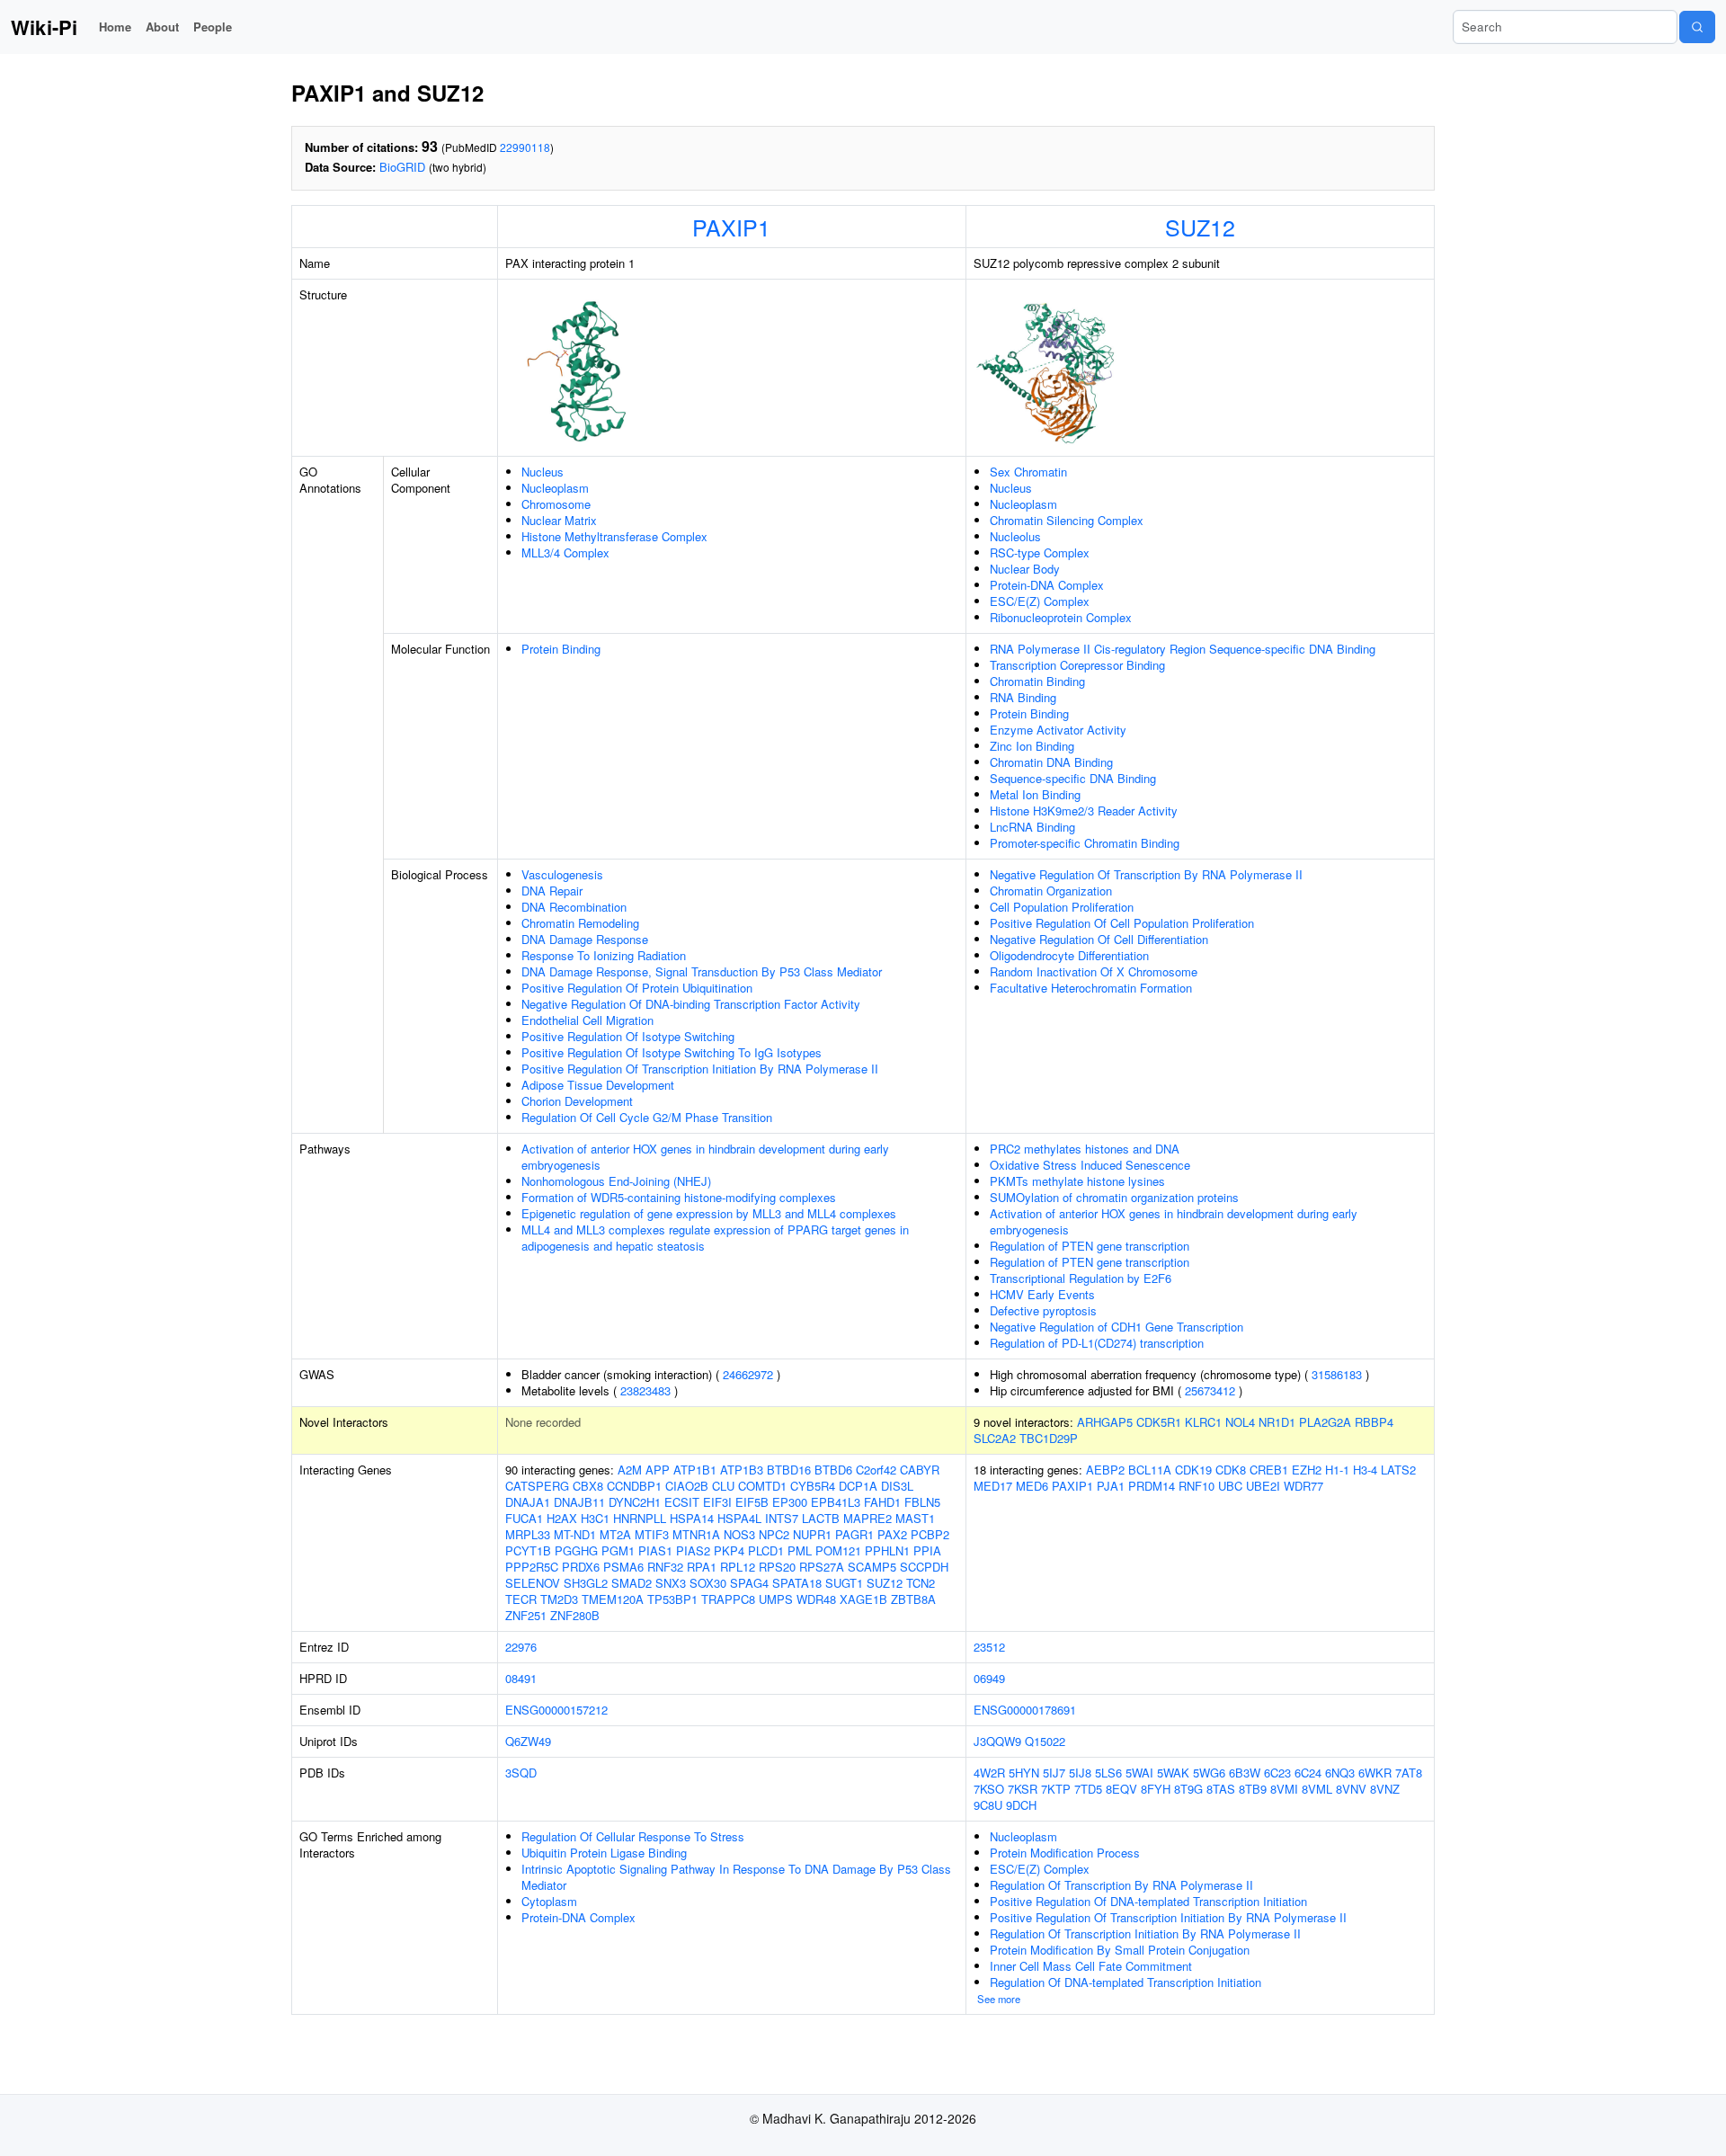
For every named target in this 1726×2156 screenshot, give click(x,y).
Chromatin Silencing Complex (1067, 520)
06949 (989, 1678)
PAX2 (892, 1534)
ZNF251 (526, 1615)
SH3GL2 (586, 1583)
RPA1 (702, 1567)
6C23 (1277, 1773)
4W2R (989, 1773)
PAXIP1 (731, 227)
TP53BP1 (672, 1599)
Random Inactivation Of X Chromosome (1094, 971)
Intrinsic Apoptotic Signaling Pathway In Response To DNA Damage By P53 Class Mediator (736, 1877)
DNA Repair (552, 891)
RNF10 (1197, 1486)
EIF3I (717, 1502)
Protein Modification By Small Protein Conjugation (1120, 1950)
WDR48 (816, 1599)
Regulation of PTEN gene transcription (1090, 1246)
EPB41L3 (836, 1502)
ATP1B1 (695, 1470)
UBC (1230, 1486)
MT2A (615, 1534)
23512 (989, 1647)
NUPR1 (812, 1534)
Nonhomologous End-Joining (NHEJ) (616, 1181)
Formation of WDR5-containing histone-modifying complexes (679, 1197)
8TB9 (1253, 1789)
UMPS (776, 1599)
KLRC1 (1203, 1422)
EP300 (790, 1502)
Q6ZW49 (528, 1741)
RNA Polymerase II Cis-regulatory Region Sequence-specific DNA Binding (1183, 649)
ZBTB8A (913, 1599)
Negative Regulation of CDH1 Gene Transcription (1117, 1327)
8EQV (1121, 1789)
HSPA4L (739, 1518)
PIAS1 (655, 1550)
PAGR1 (854, 1534)
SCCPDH (924, 1567)
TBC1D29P (1049, 1438)
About (162, 27)
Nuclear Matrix (559, 520)
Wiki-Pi (44, 27)
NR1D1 (1277, 1422)
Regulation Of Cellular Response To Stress (633, 1836)
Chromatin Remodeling (580, 923)
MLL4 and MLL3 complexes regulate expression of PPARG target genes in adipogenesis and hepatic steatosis (715, 1238)
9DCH (1021, 1805)
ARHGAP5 (1105, 1422)
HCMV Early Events (1042, 1294)
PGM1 (618, 1550)
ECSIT (682, 1502)
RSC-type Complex (1040, 552)
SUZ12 (1200, 227)
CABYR (920, 1470)
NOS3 (739, 1534)
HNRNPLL (640, 1518)
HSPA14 (692, 1518)
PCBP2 (930, 1534)
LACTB (821, 1518)
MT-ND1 (575, 1534)
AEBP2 (1105, 1470)
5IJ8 (1080, 1773)
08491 (521, 1678)
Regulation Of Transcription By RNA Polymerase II (1121, 1885)
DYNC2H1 (635, 1502)
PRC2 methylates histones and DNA (1085, 1149)
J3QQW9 (997, 1741)
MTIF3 (652, 1534)
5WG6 (1209, 1773)
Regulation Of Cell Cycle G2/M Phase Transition (647, 1117)
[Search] (1697, 27)
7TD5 (1088, 1789)
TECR (521, 1599)
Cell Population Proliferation (1062, 907)
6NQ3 (1340, 1773)
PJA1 (1111, 1486)
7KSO (989, 1789)
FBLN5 (922, 1502)
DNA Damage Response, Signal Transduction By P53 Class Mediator (702, 971)
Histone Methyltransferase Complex (614, 536)
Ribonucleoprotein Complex (1061, 617)
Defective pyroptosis (1043, 1310)
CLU (723, 1486)
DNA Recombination (574, 907)
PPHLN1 (887, 1550)
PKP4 (729, 1550)
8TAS (1221, 1789)
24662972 (748, 1374)
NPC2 (774, 1534)
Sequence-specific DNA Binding (1073, 778)
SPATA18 (797, 1583)
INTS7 (782, 1518)
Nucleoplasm (555, 488)
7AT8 (1409, 1773)
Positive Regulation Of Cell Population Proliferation (1122, 923)
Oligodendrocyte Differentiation (1069, 955)
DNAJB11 (579, 1502)
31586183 (1337, 1374)
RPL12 (738, 1567)
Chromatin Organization (1051, 891)
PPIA (927, 1550)
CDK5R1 (1159, 1422)
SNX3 (671, 1583)
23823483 (645, 1390)
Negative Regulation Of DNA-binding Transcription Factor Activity (691, 1004)
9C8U (988, 1805)
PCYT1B (528, 1550)
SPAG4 (749, 1583)
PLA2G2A (1325, 1422)
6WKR (1375, 1773)
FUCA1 (524, 1518)
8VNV (1351, 1789)
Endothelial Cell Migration (587, 1020)
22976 (521, 1647)
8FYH (1156, 1789)
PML (800, 1550)
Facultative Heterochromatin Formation (1091, 988)
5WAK (1173, 1773)
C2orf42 (876, 1470)
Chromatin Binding (1037, 681)
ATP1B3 (742, 1470)
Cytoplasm (549, 1901)
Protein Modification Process (1065, 1853)
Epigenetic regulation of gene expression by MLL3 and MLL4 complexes (709, 1213)
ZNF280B (575, 1615)
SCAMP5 (872, 1567)
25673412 (1210, 1390)
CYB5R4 (813, 1486)
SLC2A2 (995, 1438)
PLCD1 (766, 1550)
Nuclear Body (1025, 569)
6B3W (1245, 1773)
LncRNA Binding (1032, 827)
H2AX (562, 1518)
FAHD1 (882, 1502)
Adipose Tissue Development (598, 1085)
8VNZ (1385, 1789)
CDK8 (1231, 1470)
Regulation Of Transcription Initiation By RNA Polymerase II (1145, 1933)
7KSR (1023, 1789)
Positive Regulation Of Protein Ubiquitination (637, 988)
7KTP (1056, 1789)
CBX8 (588, 1486)
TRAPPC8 (728, 1599)
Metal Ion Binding (1035, 794)
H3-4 (1365, 1470)
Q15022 (1045, 1741)
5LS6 (1108, 1773)
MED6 (1032, 1486)
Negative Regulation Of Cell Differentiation (1099, 939)
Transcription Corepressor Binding (1077, 665)
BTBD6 (833, 1470)
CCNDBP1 (634, 1486)
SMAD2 (632, 1583)
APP (658, 1470)
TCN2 (921, 1583)
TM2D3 (559, 1599)
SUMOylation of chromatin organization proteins (1114, 1197)
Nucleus (543, 472)
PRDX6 (581, 1567)
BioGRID (402, 167)
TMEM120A (613, 1599)
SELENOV (533, 1583)
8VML (1317, 1789)
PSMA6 (623, 1567)
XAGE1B (863, 1599)
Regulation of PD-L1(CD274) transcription (1097, 1343)
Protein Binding (561, 649)
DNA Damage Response (585, 939)
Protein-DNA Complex (1047, 585)
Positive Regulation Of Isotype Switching (628, 1036)
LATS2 (1398, 1470)
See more (999, 1999)
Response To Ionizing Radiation (604, 955)
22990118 (525, 147)
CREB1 (1269, 1470)
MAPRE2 (867, 1518)
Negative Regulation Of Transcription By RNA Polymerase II (1146, 874)
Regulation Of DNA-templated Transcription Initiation (1125, 1982)
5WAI (1139, 1773)
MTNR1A (696, 1534)
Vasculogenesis (562, 874)
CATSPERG (537, 1486)
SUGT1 (844, 1583)
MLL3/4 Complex (565, 552)
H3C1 (595, 1518)
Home (115, 27)
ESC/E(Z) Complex (1040, 601)
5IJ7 (1054, 1773)
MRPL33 (528, 1534)
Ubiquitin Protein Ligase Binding (604, 1853)
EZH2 (1307, 1470)
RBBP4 (1374, 1422)
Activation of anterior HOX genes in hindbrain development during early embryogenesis (705, 1157)
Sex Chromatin (1028, 472)
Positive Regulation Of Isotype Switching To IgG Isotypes (672, 1052)
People (213, 27)
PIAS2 (693, 1550)
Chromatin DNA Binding (1051, 762)
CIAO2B (687, 1486)
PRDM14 (1152, 1486)
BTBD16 (789, 1470)
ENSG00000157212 (556, 1710)
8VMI (1284, 1789)
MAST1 (915, 1518)
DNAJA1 (528, 1502)
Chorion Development (577, 1101)
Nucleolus (1015, 536)
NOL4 (1240, 1422)
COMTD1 (762, 1486)
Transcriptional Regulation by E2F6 (1081, 1278)
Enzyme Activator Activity (1058, 730)
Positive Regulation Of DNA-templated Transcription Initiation (1148, 1901)
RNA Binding (1023, 697)
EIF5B (752, 1502)
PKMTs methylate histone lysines (1077, 1181)
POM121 (838, 1550)
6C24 (1308, 1773)
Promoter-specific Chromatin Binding (1085, 843)
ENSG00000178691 (1025, 1710)
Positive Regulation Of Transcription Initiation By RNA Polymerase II (700, 1069)
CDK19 (1193, 1470)
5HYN (1024, 1773)
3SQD (521, 1773)
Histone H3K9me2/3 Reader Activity (1084, 811)
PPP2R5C (532, 1567)
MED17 (993, 1486)
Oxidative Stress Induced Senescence (1090, 1165)
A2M (630, 1470)
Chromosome (556, 504)
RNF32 (665, 1567)
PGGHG (576, 1550)
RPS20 (777, 1567)
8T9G (1188, 1789)
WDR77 (1303, 1486)
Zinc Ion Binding (1032, 746)
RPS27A (822, 1567)
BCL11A (1150, 1470)
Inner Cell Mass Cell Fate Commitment (1091, 1966)
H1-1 (1337, 1470)
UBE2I (1263, 1486)
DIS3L (897, 1486)
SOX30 (708, 1583)
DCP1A (858, 1486)
